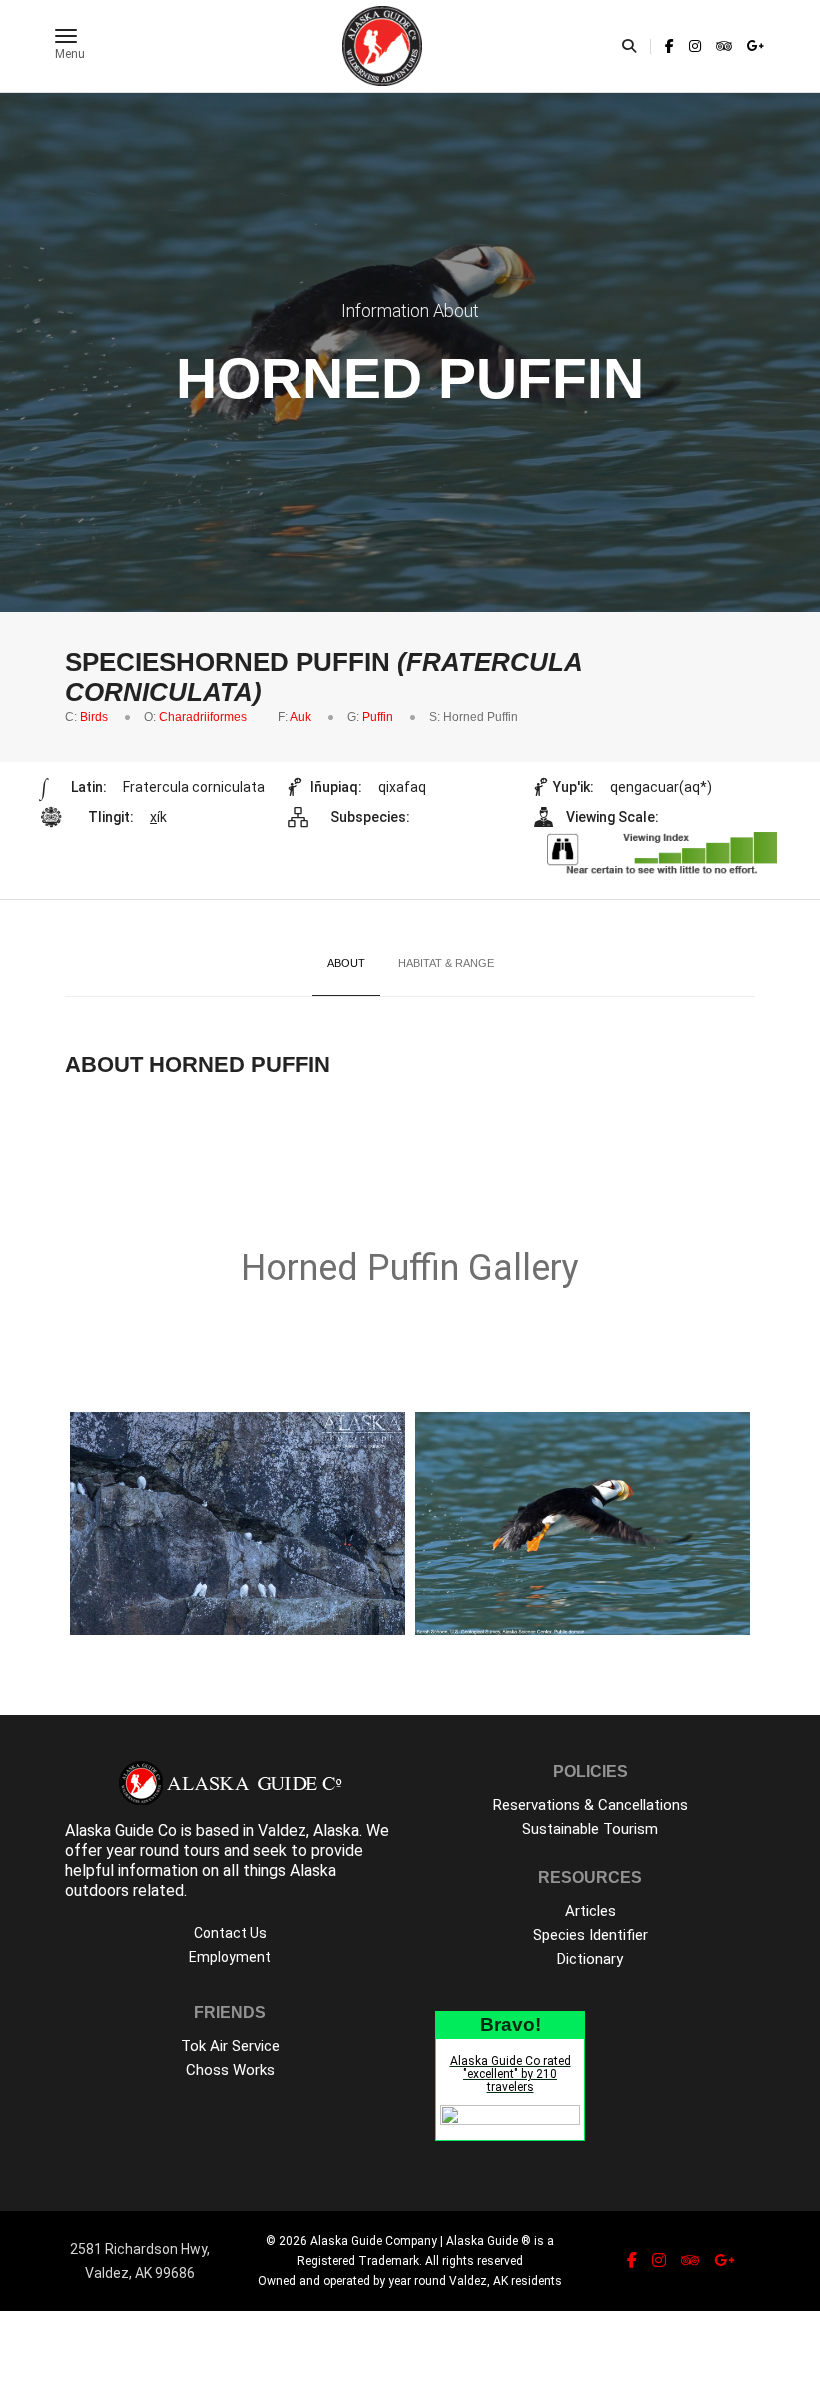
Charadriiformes (203, 717)
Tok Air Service (230, 2046)
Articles (590, 1911)
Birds (94, 717)
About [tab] (346, 963)
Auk (300, 717)
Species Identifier (590, 1935)
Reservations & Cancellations (590, 1805)
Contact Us (230, 1933)
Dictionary (590, 1959)
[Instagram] (695, 46)
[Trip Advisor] (724, 46)
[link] (669, 46)
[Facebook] (669, 46)
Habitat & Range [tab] (446, 963)
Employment (230, 1957)
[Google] (753, 46)
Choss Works (230, 2070)
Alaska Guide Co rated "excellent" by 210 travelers (510, 2074)
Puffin (377, 717)
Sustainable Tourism (590, 1829)
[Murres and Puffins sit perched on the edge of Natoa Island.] (237, 1523)
